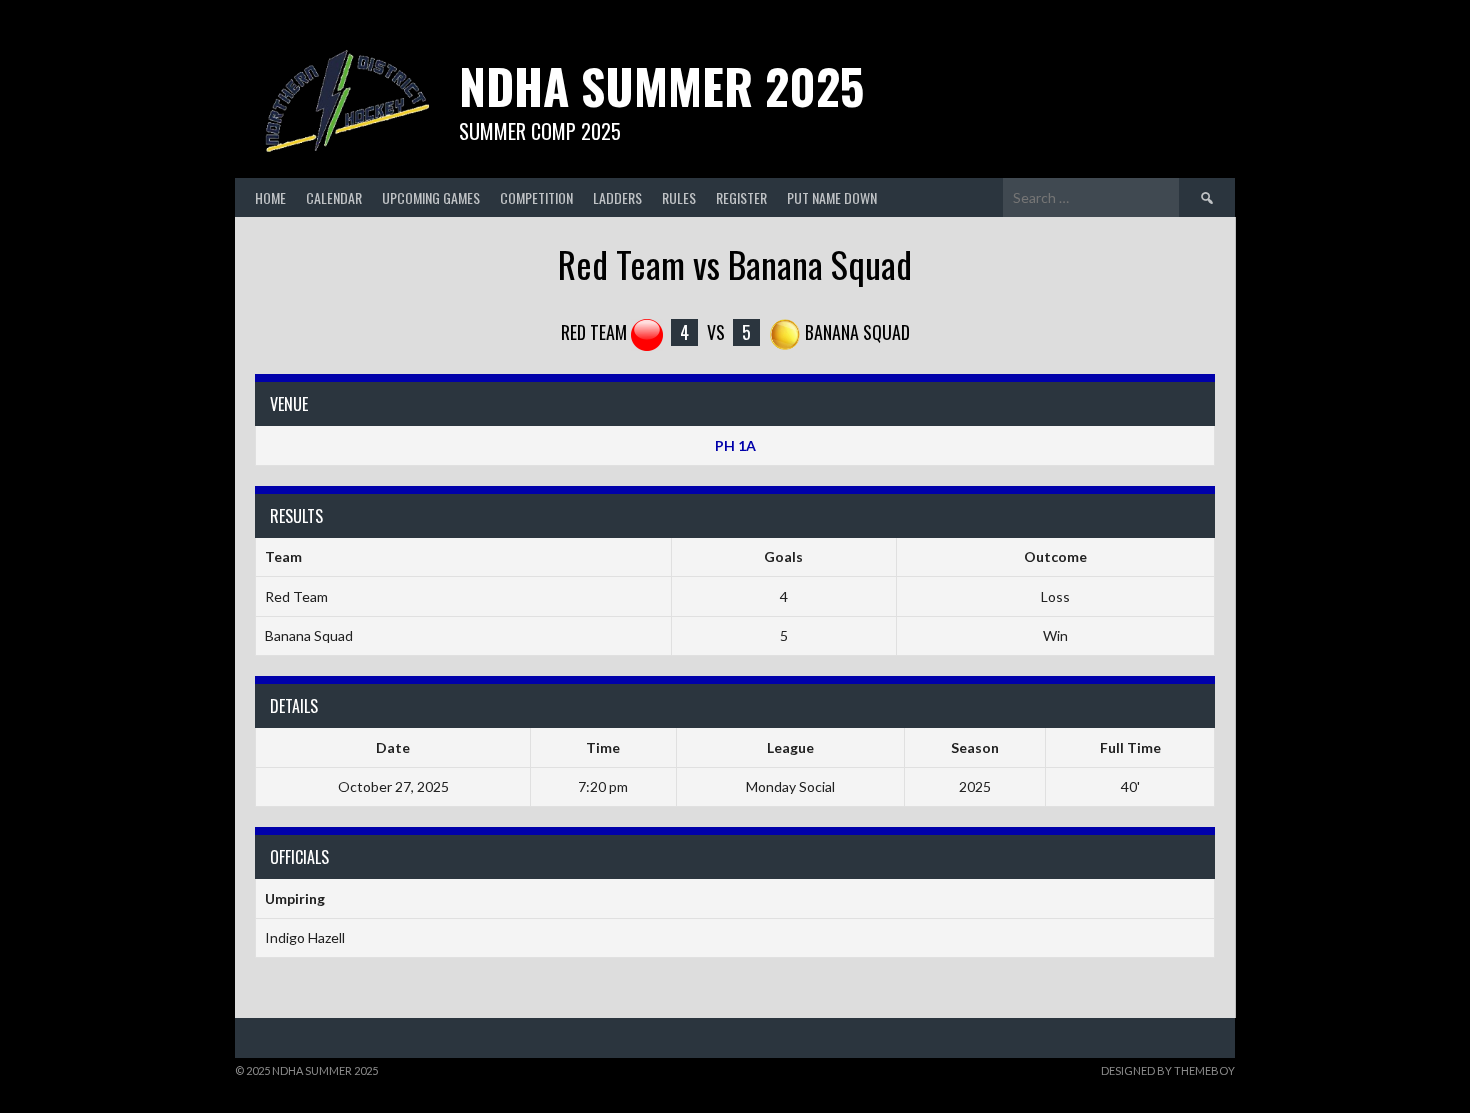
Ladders (617, 197)
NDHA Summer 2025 (661, 85)
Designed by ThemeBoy (1168, 1070)
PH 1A (735, 445)
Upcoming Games (431, 197)
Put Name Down (832, 197)
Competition (536, 197)
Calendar (334, 197)
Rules (679, 197)
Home (270, 197)
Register (741, 197)
